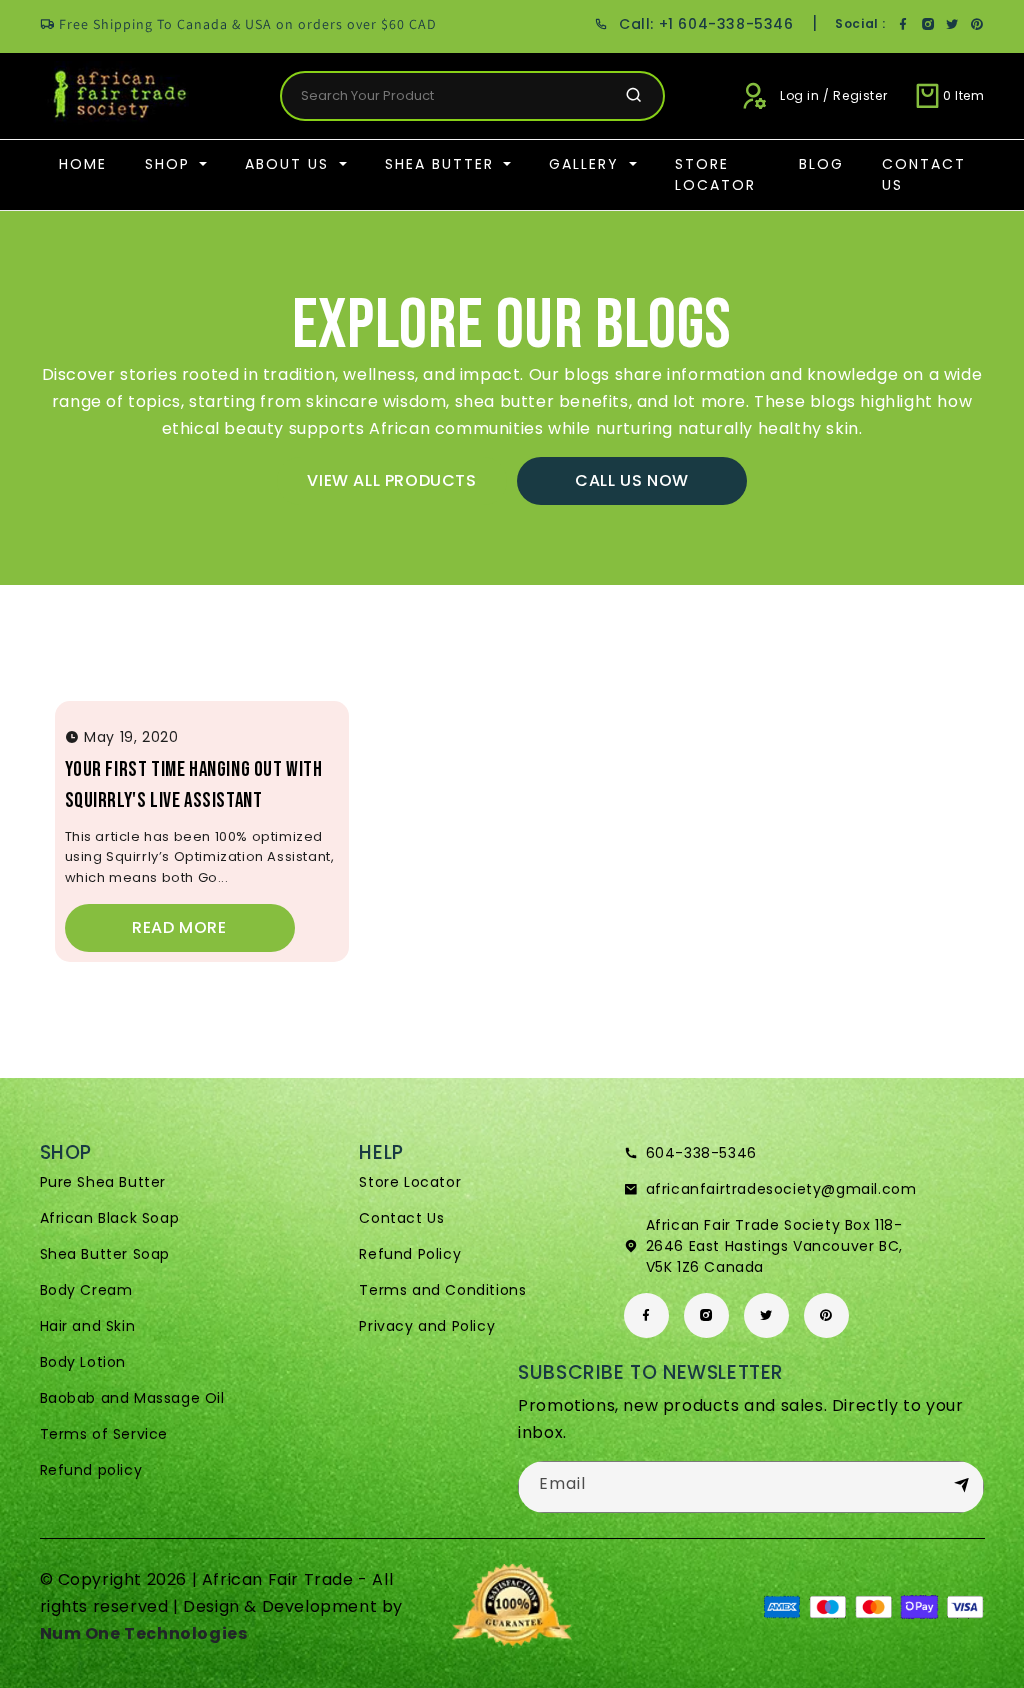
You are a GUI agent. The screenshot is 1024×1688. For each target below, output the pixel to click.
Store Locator (715, 174)
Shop (170, 164)
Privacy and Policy (427, 1326)
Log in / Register (833, 95)
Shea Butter (442, 164)
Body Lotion (83, 1362)
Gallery (587, 164)
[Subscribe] (961, 1486)
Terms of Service (104, 1434)
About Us (290, 164)
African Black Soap (110, 1218)
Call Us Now (632, 480)
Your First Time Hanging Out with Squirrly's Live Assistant (194, 785)
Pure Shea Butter (103, 1182)
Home (83, 164)
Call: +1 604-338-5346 (706, 24)
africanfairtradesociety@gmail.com (781, 1189)
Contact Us (924, 174)
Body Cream (86, 1290)
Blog (821, 164)
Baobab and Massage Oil (132, 1398)
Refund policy (91, 1470)
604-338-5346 (701, 1153)
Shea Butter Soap (105, 1254)
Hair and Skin (88, 1326)
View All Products (391, 480)
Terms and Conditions (442, 1290)
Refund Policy (410, 1254)
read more (179, 927)
